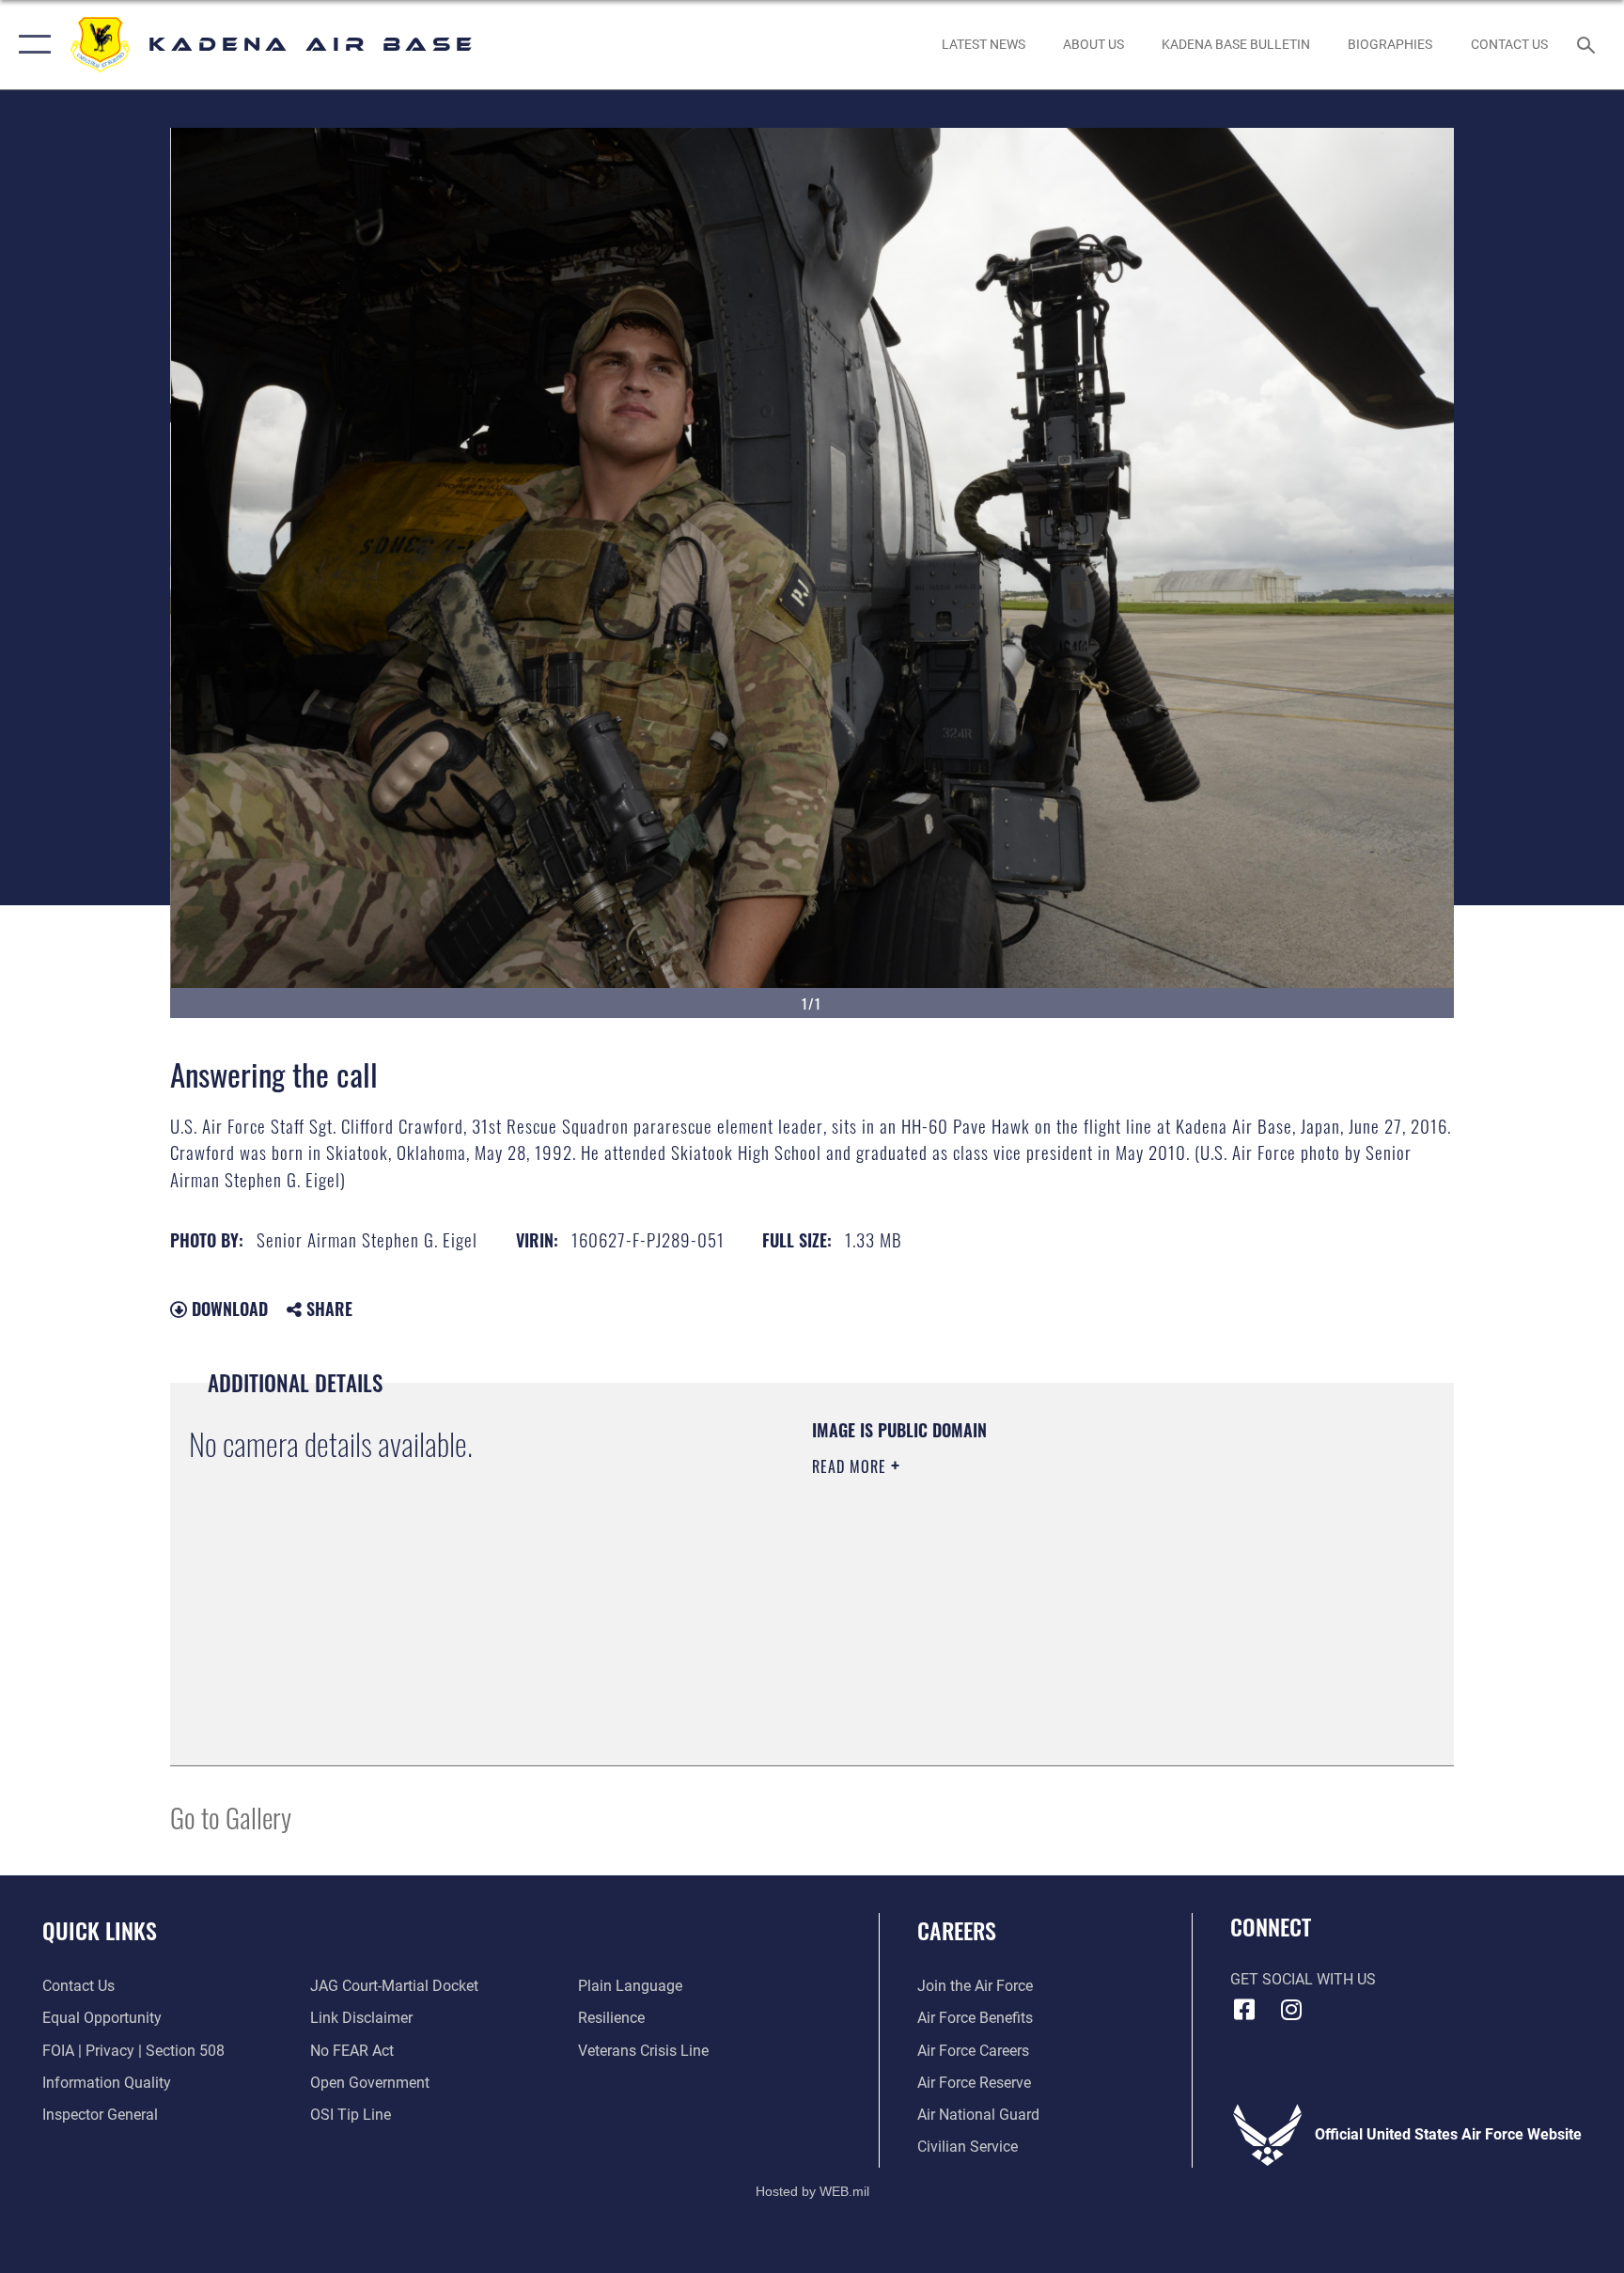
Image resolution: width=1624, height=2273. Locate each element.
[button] (31, 45)
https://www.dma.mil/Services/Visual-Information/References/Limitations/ (1032, 1586)
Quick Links (100, 1930)
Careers (957, 1930)
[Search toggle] (1588, 44)
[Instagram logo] (1291, 2010)
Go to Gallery (231, 1817)
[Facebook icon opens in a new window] (1244, 2010)
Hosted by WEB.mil (812, 2191)
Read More (851, 1466)
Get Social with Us (1303, 1979)
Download (227, 1309)
